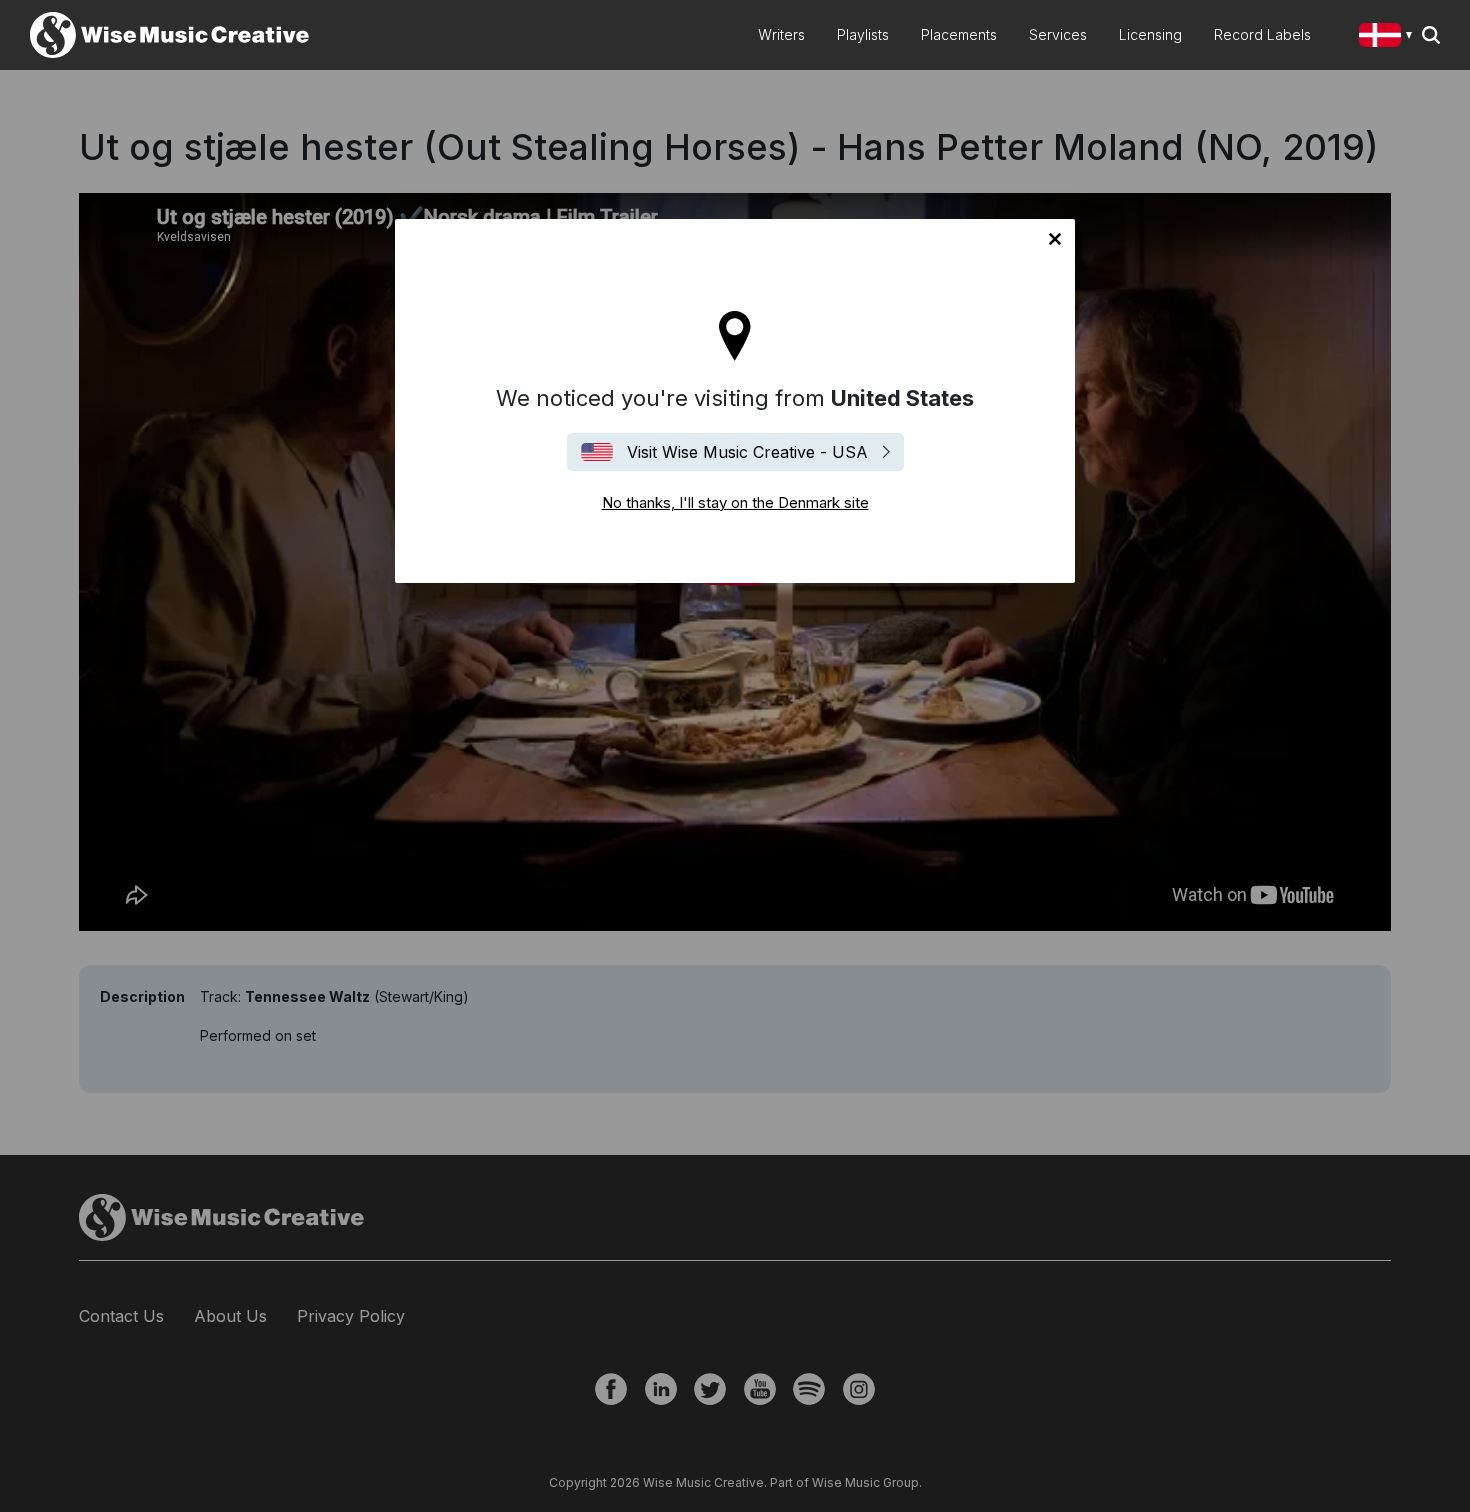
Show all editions (1389, 37)
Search (1431, 35)
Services (1058, 34)
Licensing (1150, 34)
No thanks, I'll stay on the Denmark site (1055, 239)
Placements (959, 34)
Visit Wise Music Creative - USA (747, 452)
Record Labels (1262, 34)
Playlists (863, 34)
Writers (781, 34)
